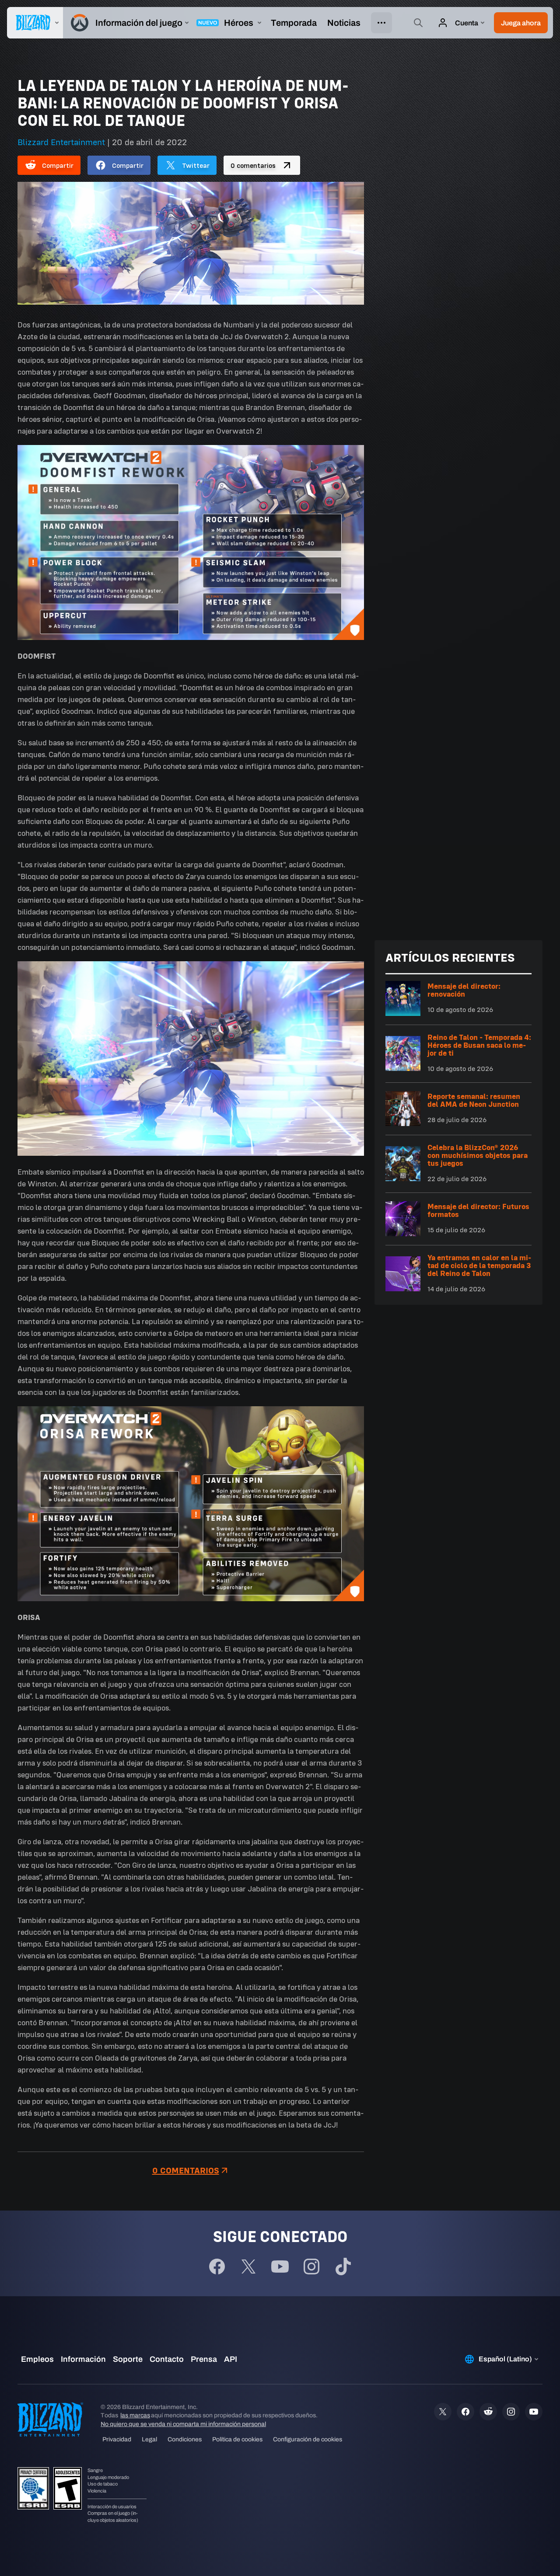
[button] (521, 23)
